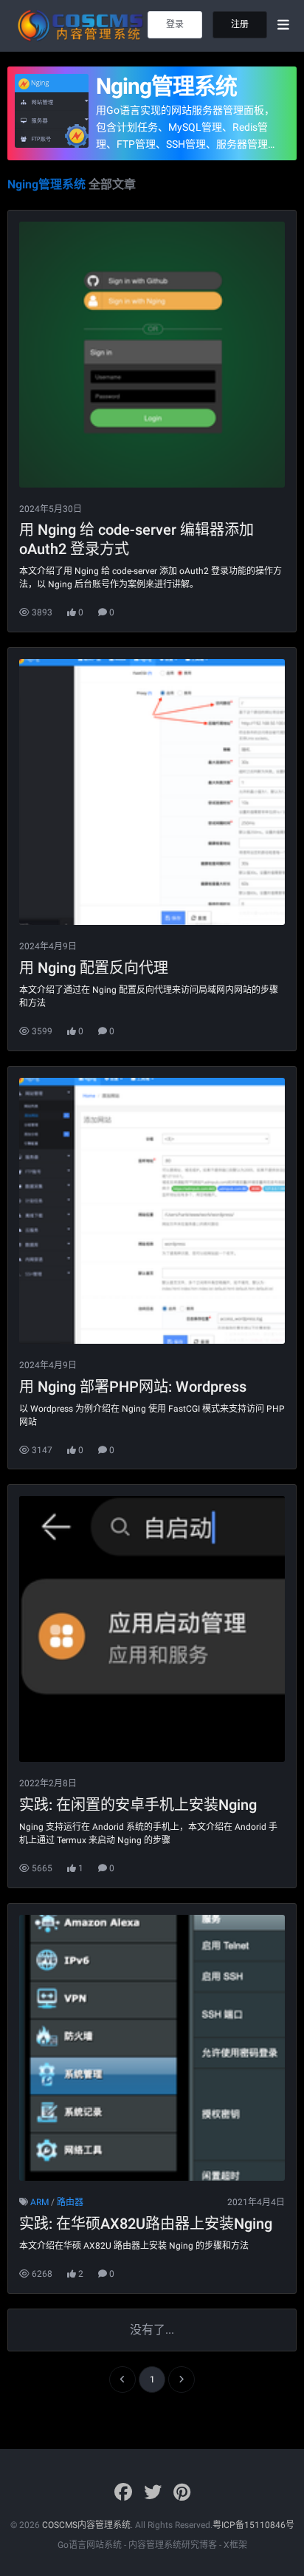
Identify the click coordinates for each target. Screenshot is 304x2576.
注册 (240, 24)
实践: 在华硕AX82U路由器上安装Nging (146, 2224)
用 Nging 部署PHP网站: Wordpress (133, 1387)
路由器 (70, 2202)
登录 (175, 24)
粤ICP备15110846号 (253, 2525)
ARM (39, 2202)
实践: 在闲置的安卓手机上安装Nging (138, 1805)
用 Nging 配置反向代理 (94, 968)
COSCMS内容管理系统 (86, 2525)
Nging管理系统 (166, 86)
